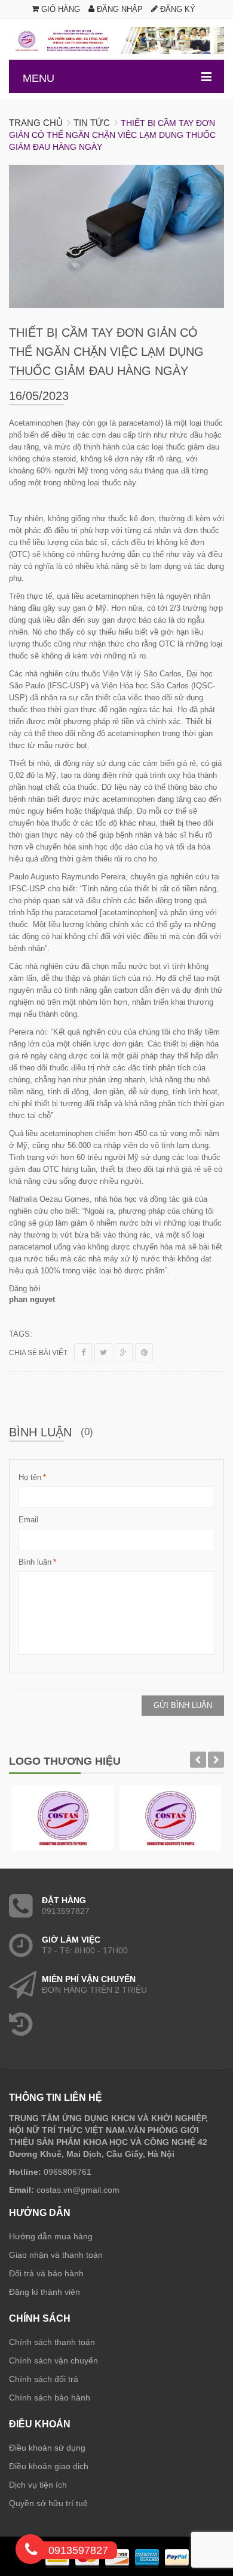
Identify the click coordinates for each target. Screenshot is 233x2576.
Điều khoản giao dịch (49, 2466)
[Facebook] (83, 1353)
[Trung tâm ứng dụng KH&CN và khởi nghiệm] (116, 40)
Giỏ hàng (59, 9)
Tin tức (92, 123)
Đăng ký (177, 9)
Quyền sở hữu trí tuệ (48, 2503)
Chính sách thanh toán (52, 2342)
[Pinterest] (144, 1353)
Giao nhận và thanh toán (56, 2255)
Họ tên (30, 1477)
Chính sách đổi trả (44, 2379)
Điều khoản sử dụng (47, 2448)
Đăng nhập (119, 9)
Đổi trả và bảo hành (46, 2273)
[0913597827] (31, 2552)
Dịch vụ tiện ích (38, 2485)
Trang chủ (36, 123)
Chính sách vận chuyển (53, 2360)
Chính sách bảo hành (50, 2398)
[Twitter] (103, 1353)
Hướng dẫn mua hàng (51, 2236)
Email (28, 1520)
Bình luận (35, 1562)
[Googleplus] (124, 1353)
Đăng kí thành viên (45, 2292)
